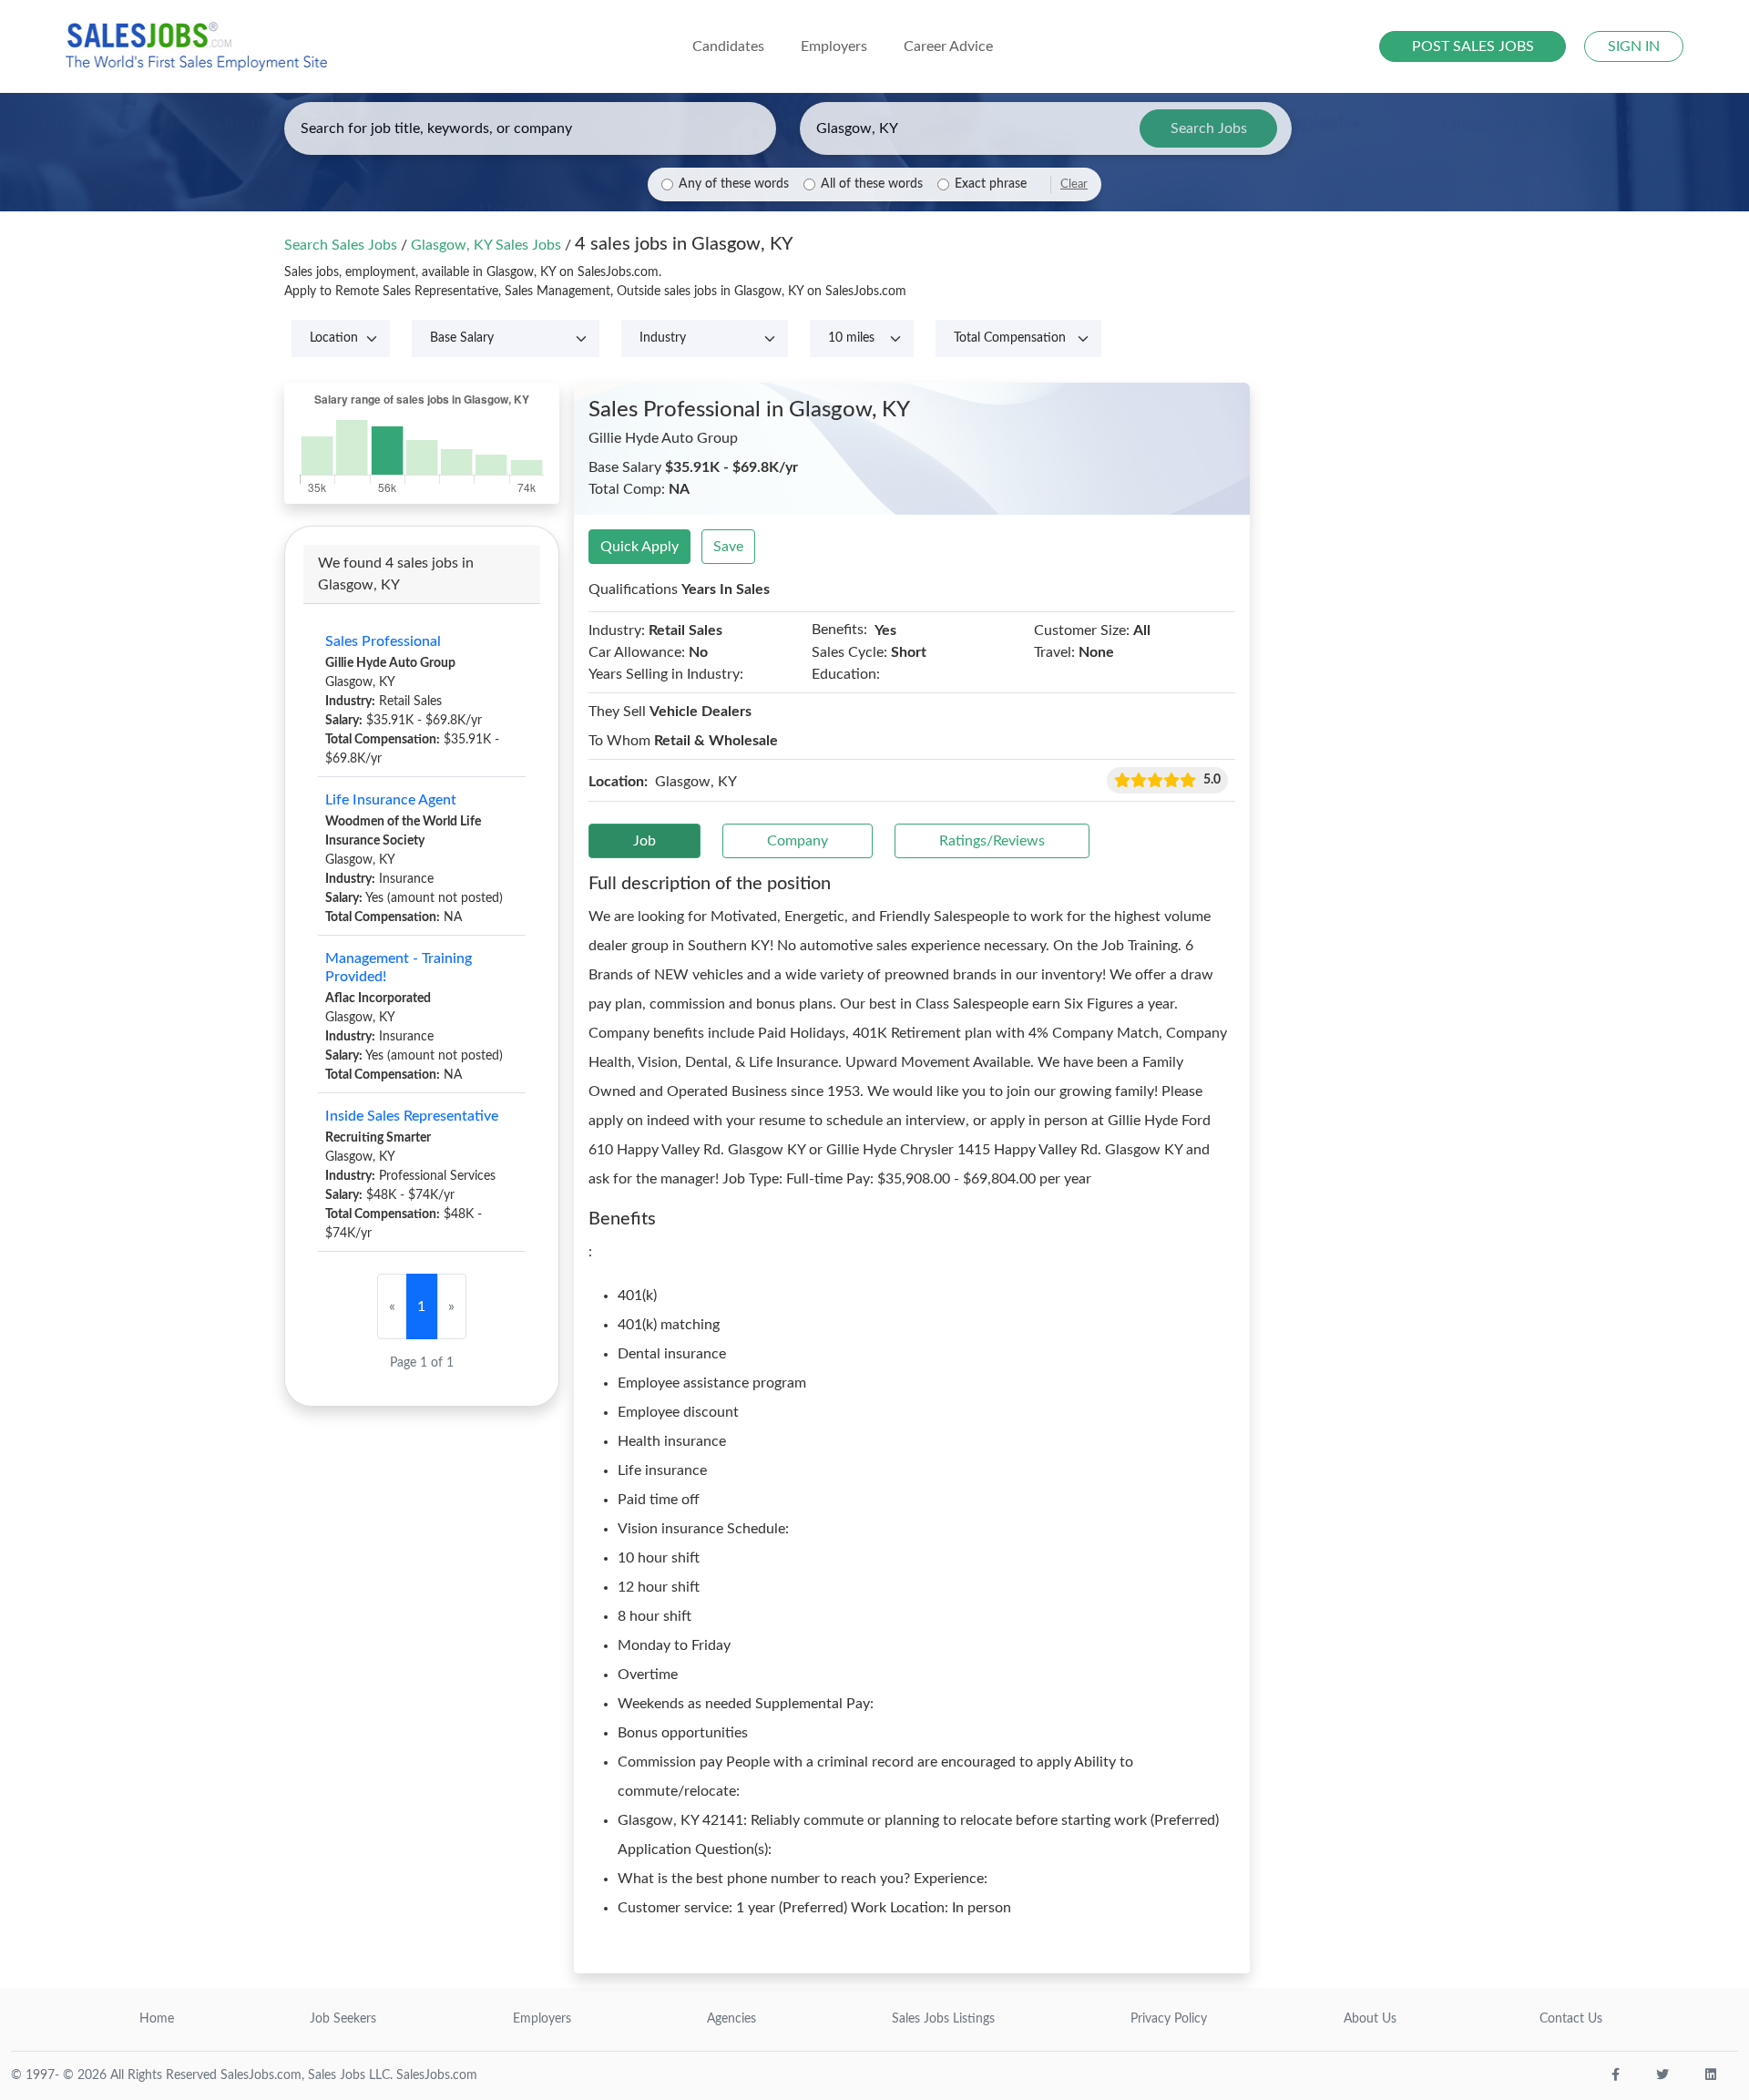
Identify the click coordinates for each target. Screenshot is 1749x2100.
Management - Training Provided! (399, 967)
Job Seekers (343, 2019)
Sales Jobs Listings (943, 2019)
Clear (1074, 184)
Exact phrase (991, 184)
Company (798, 841)
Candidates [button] (728, 46)
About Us (1370, 2019)
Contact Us (1571, 2019)
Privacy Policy (1169, 2019)
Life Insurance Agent (391, 800)
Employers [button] (834, 46)
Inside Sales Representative (412, 1116)
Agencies (731, 2019)
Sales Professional (383, 641)
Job (644, 841)
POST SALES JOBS (1473, 46)
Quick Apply (639, 547)
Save (728, 547)
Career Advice (948, 46)
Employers (542, 2019)
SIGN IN (1634, 46)
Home (157, 2019)
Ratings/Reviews (992, 841)
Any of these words (734, 184)
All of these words (872, 184)
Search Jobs (1209, 128)
